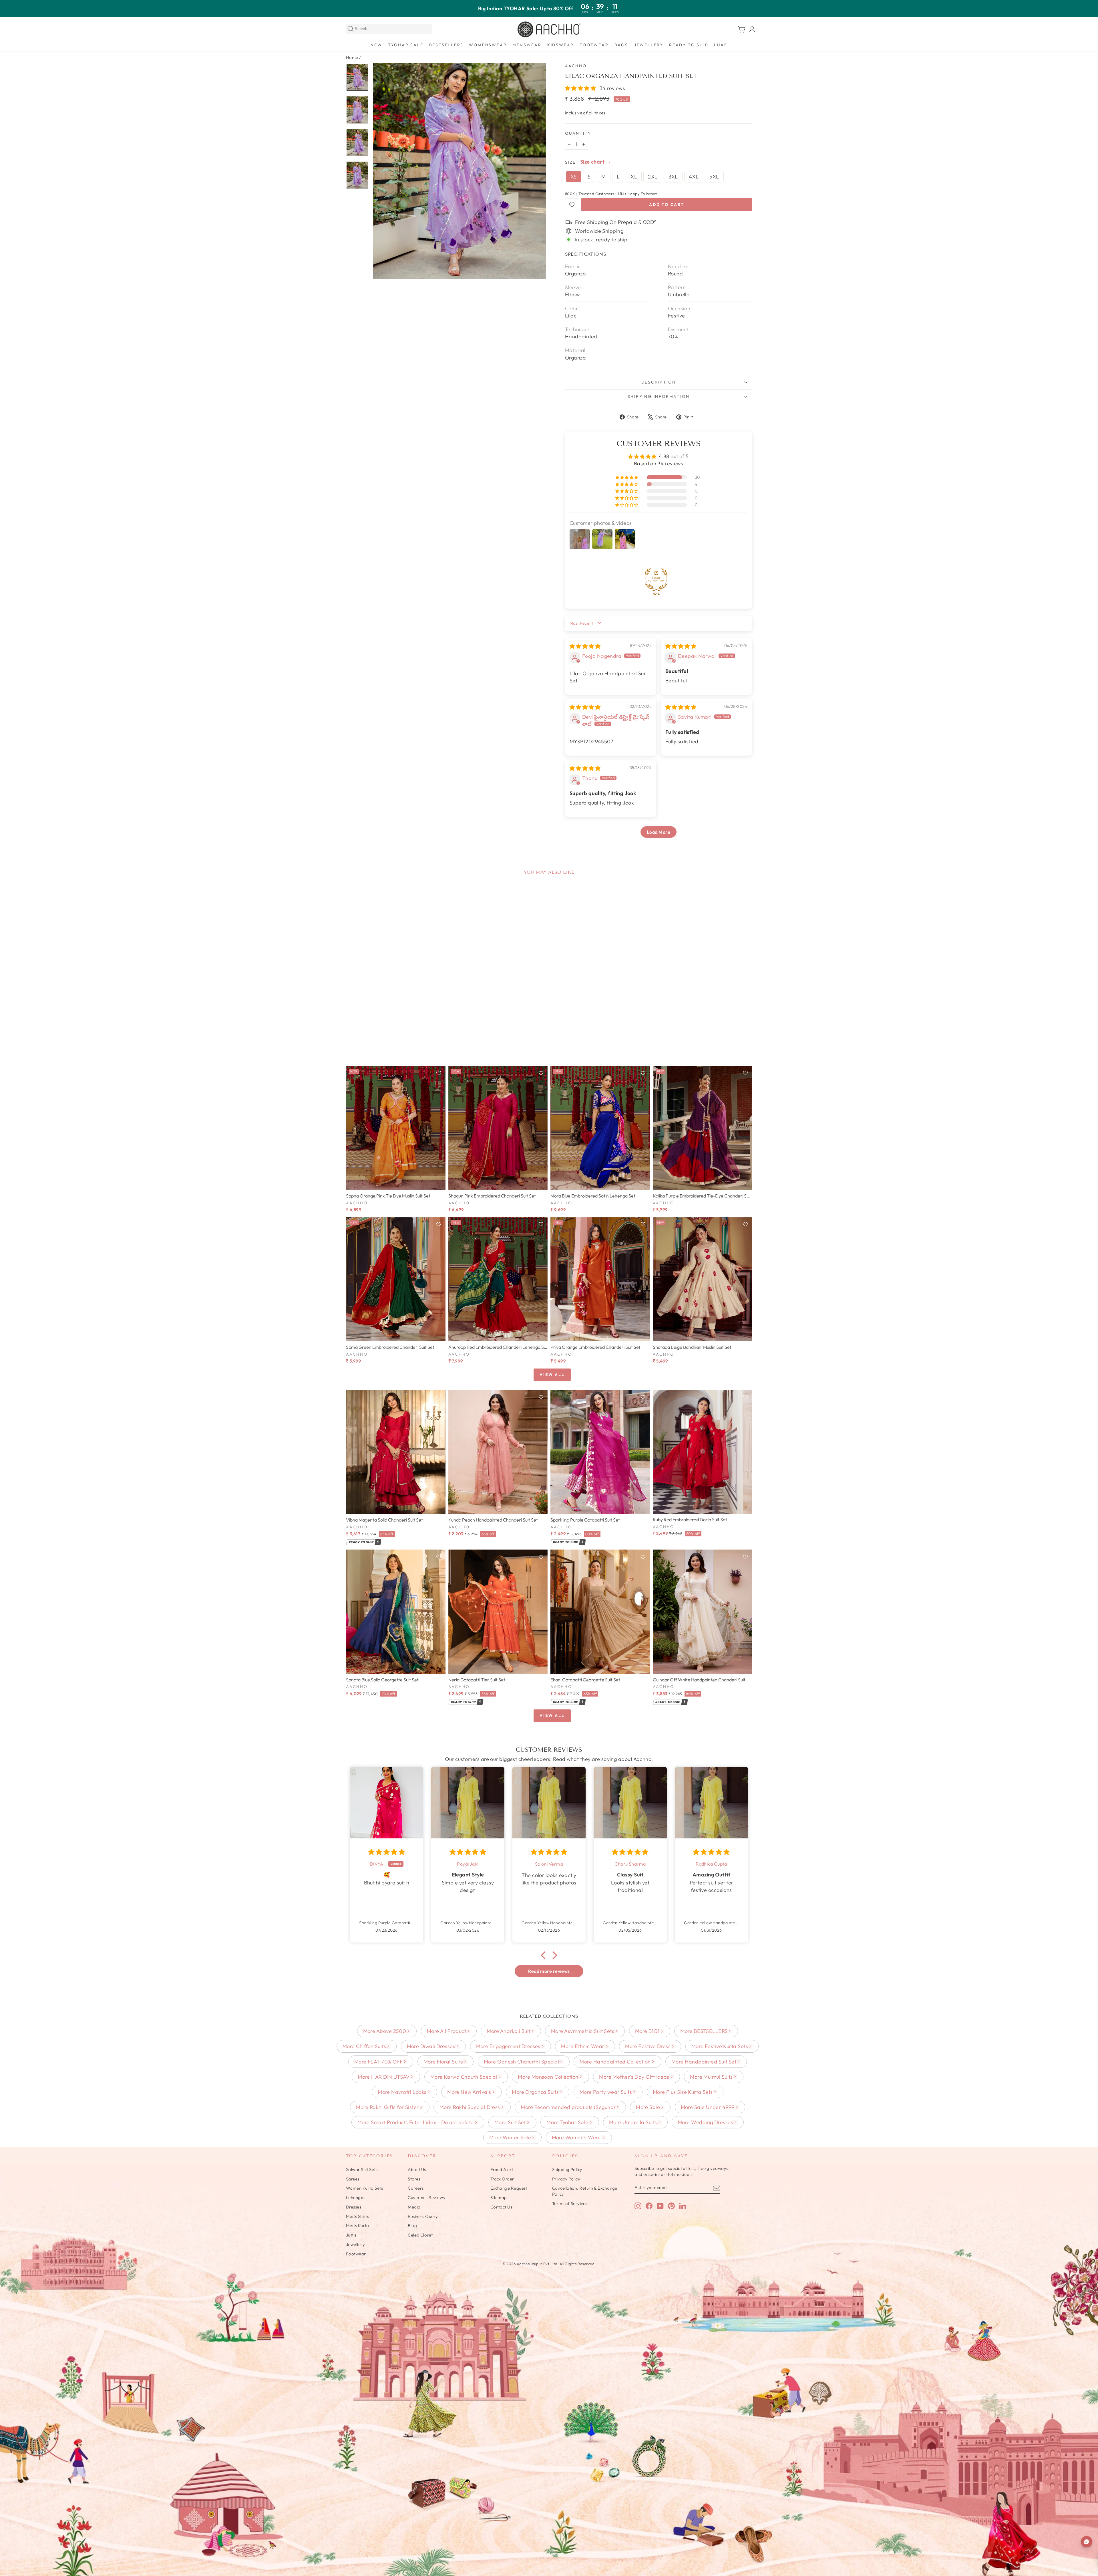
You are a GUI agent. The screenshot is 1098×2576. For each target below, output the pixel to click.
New (376, 45)
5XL (714, 177)
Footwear (594, 45)
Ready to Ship (689, 45)
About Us (417, 2169)
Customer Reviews (426, 2197)
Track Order (502, 2179)
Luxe (721, 45)
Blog (412, 2226)
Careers (416, 2188)
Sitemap (499, 2197)
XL (634, 177)
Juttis (351, 2235)
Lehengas (356, 2197)
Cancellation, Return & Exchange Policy (585, 2191)
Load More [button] (659, 832)
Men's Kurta (358, 2226)
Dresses (354, 2207)
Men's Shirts (357, 2216)
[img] (585, 646)
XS (574, 177)
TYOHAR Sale (406, 45)
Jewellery (649, 45)
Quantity (578, 133)
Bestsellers (446, 45)
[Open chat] (1087, 2542)
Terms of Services (570, 2203)
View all (552, 1375)
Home (352, 57)
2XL (653, 177)
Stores (414, 2179)
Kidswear (561, 45)
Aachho (576, 66)
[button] (581, 88)
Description (659, 382)
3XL (673, 177)
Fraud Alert (502, 2169)
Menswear (527, 45)
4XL (694, 177)
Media (414, 2207)
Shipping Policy (567, 2169)
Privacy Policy (566, 2179)
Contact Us (501, 2207)
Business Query (423, 2216)
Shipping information (659, 396)
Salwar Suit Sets (362, 2169)
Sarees (353, 2179)
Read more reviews (549, 1971)
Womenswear (488, 45)
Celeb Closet (420, 2235)
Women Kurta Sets (364, 2188)
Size (570, 162)
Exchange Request (509, 2188)
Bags (621, 45)
